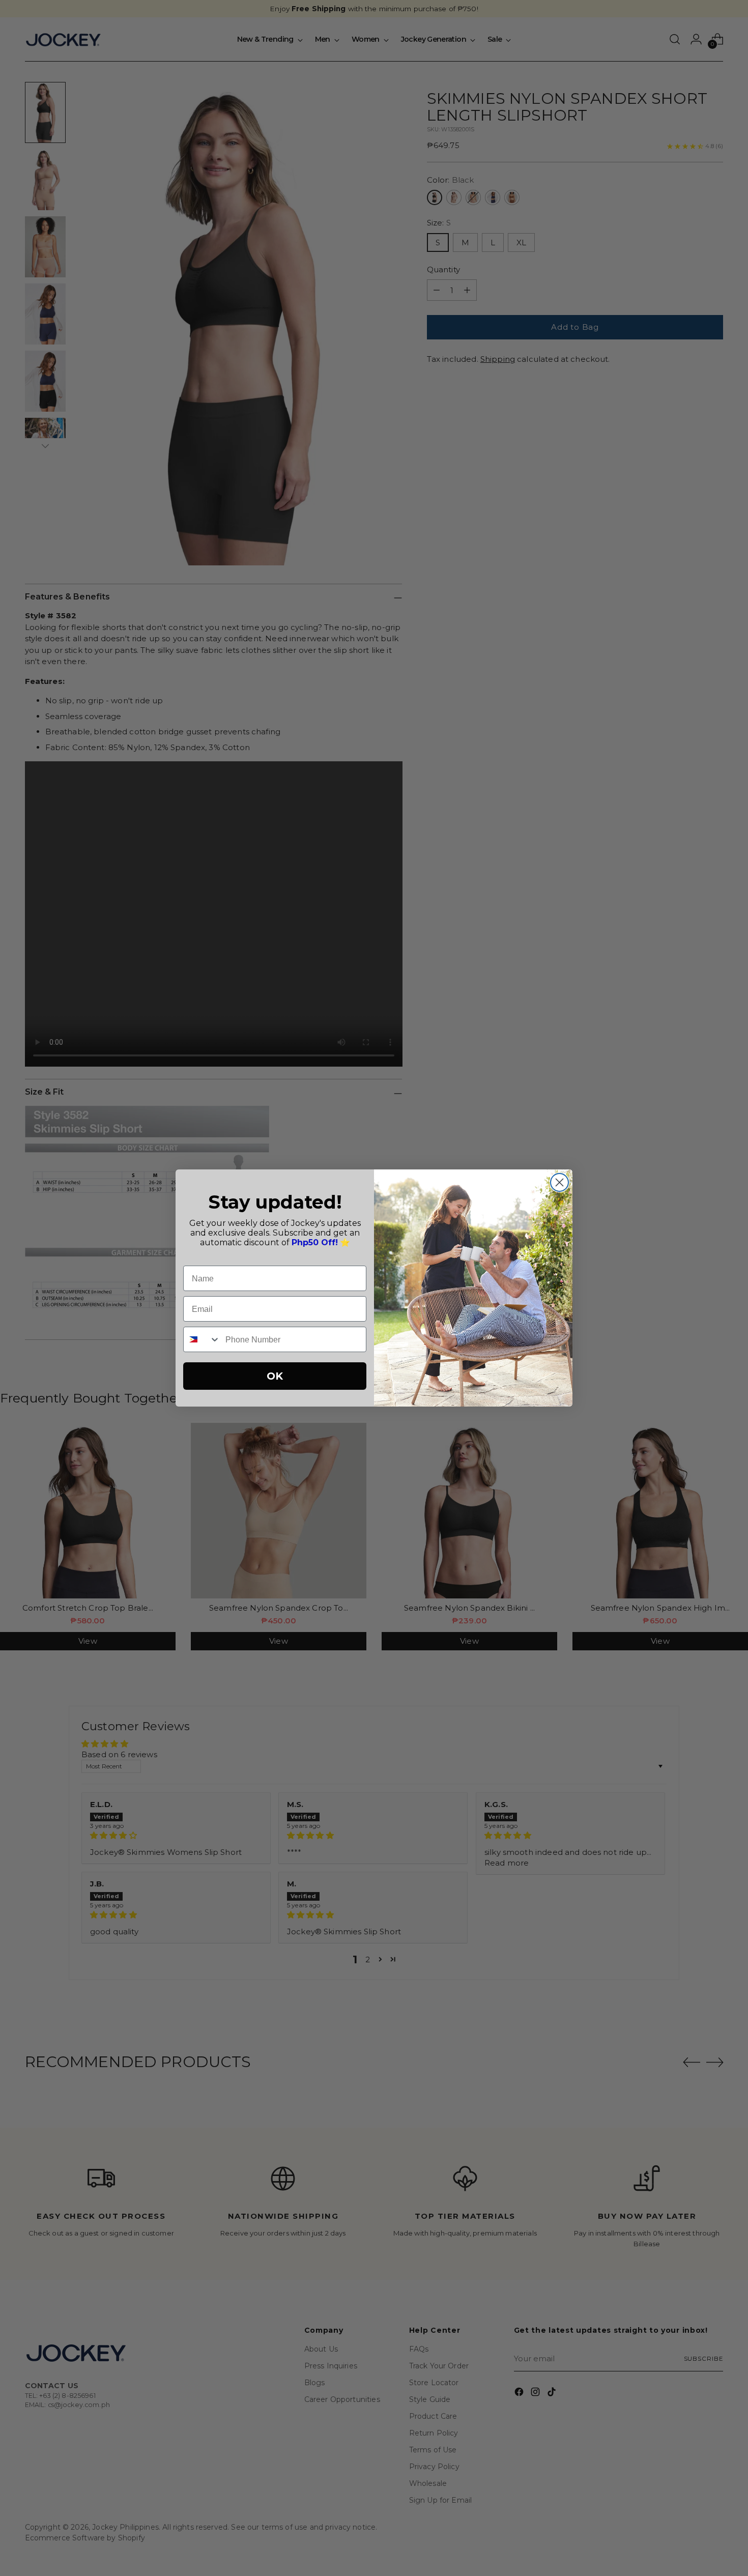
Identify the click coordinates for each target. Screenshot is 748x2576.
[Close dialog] (559, 1182)
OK (275, 1376)
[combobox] (202, 1339)
